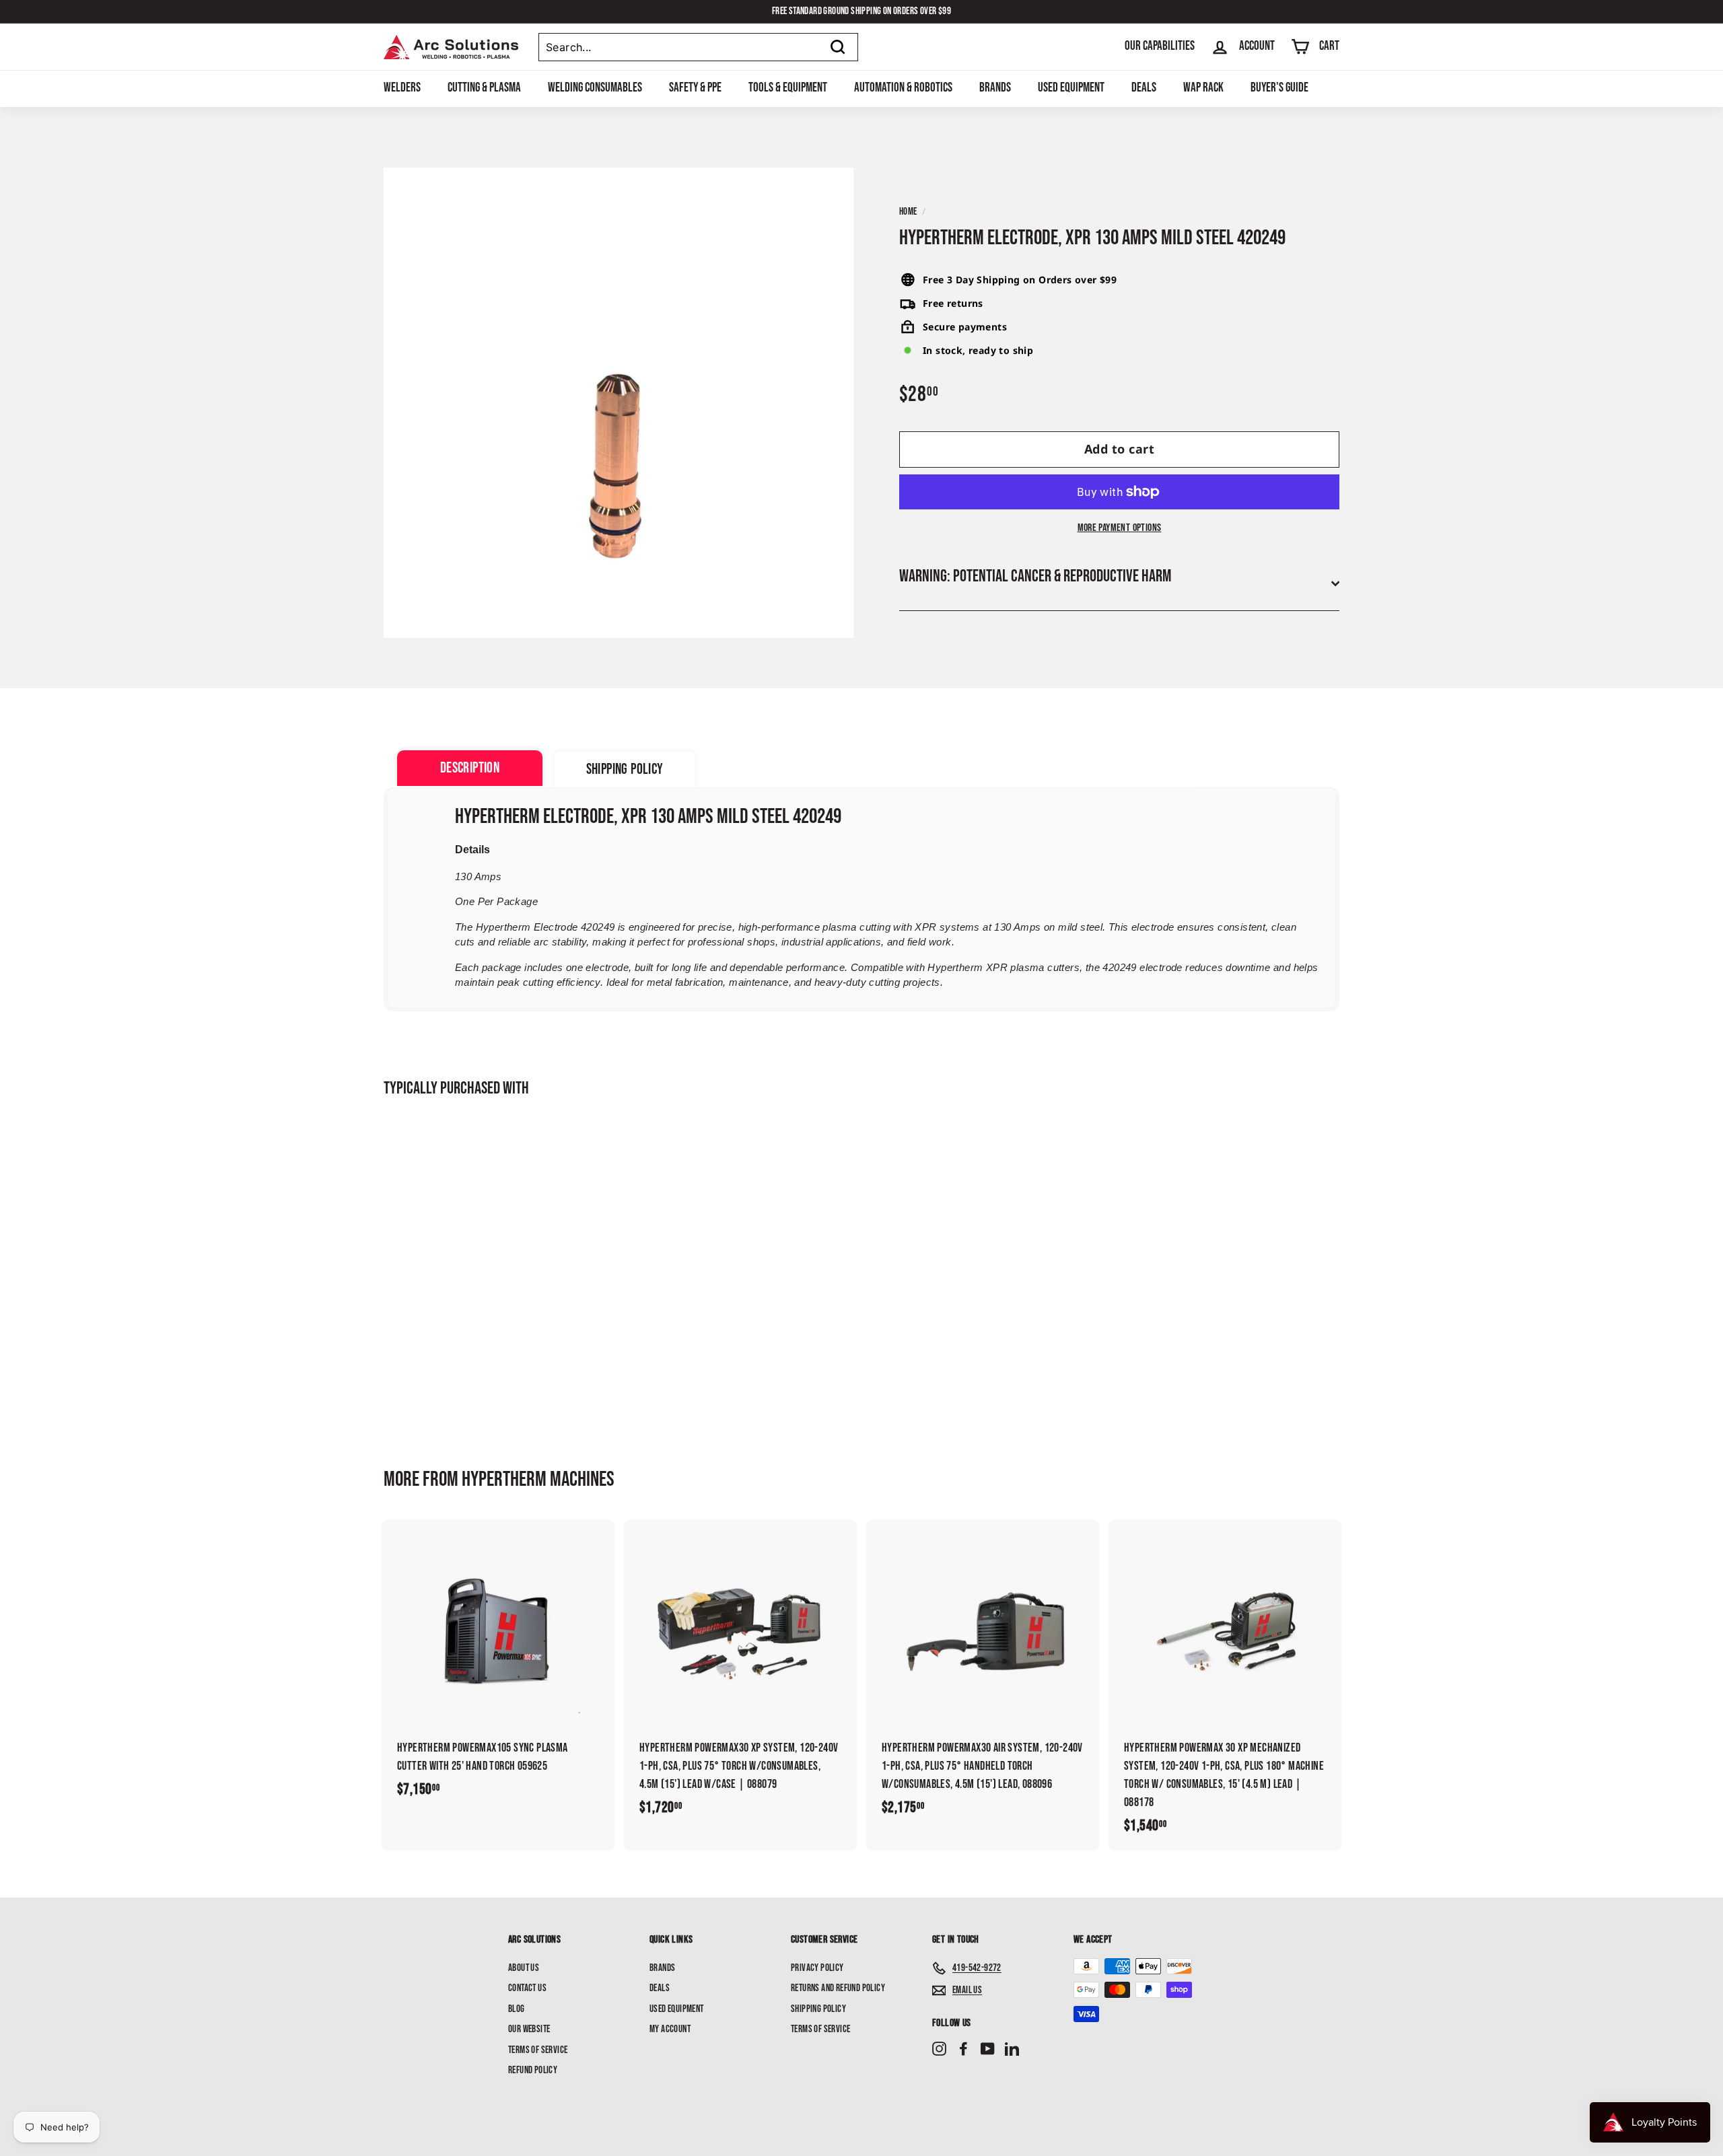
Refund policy (533, 2070)
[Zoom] (619, 403)
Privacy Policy (817, 1968)
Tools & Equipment (788, 88)
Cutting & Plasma (484, 88)
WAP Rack (1203, 88)
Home (908, 212)
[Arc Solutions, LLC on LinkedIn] (1012, 2049)
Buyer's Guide (1279, 88)
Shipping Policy (818, 2009)
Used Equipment (1071, 88)
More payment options (1120, 528)
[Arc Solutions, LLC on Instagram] (939, 2049)
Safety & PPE (695, 88)
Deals (1144, 88)
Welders (402, 88)
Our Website (529, 2029)
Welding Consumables (595, 88)
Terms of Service (538, 2050)
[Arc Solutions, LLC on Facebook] (963, 2049)
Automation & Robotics (903, 88)
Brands (995, 88)
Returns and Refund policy (838, 1988)
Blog (517, 2009)
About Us (524, 1968)
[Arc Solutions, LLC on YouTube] (988, 2049)
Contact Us (527, 1988)
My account (670, 2029)
